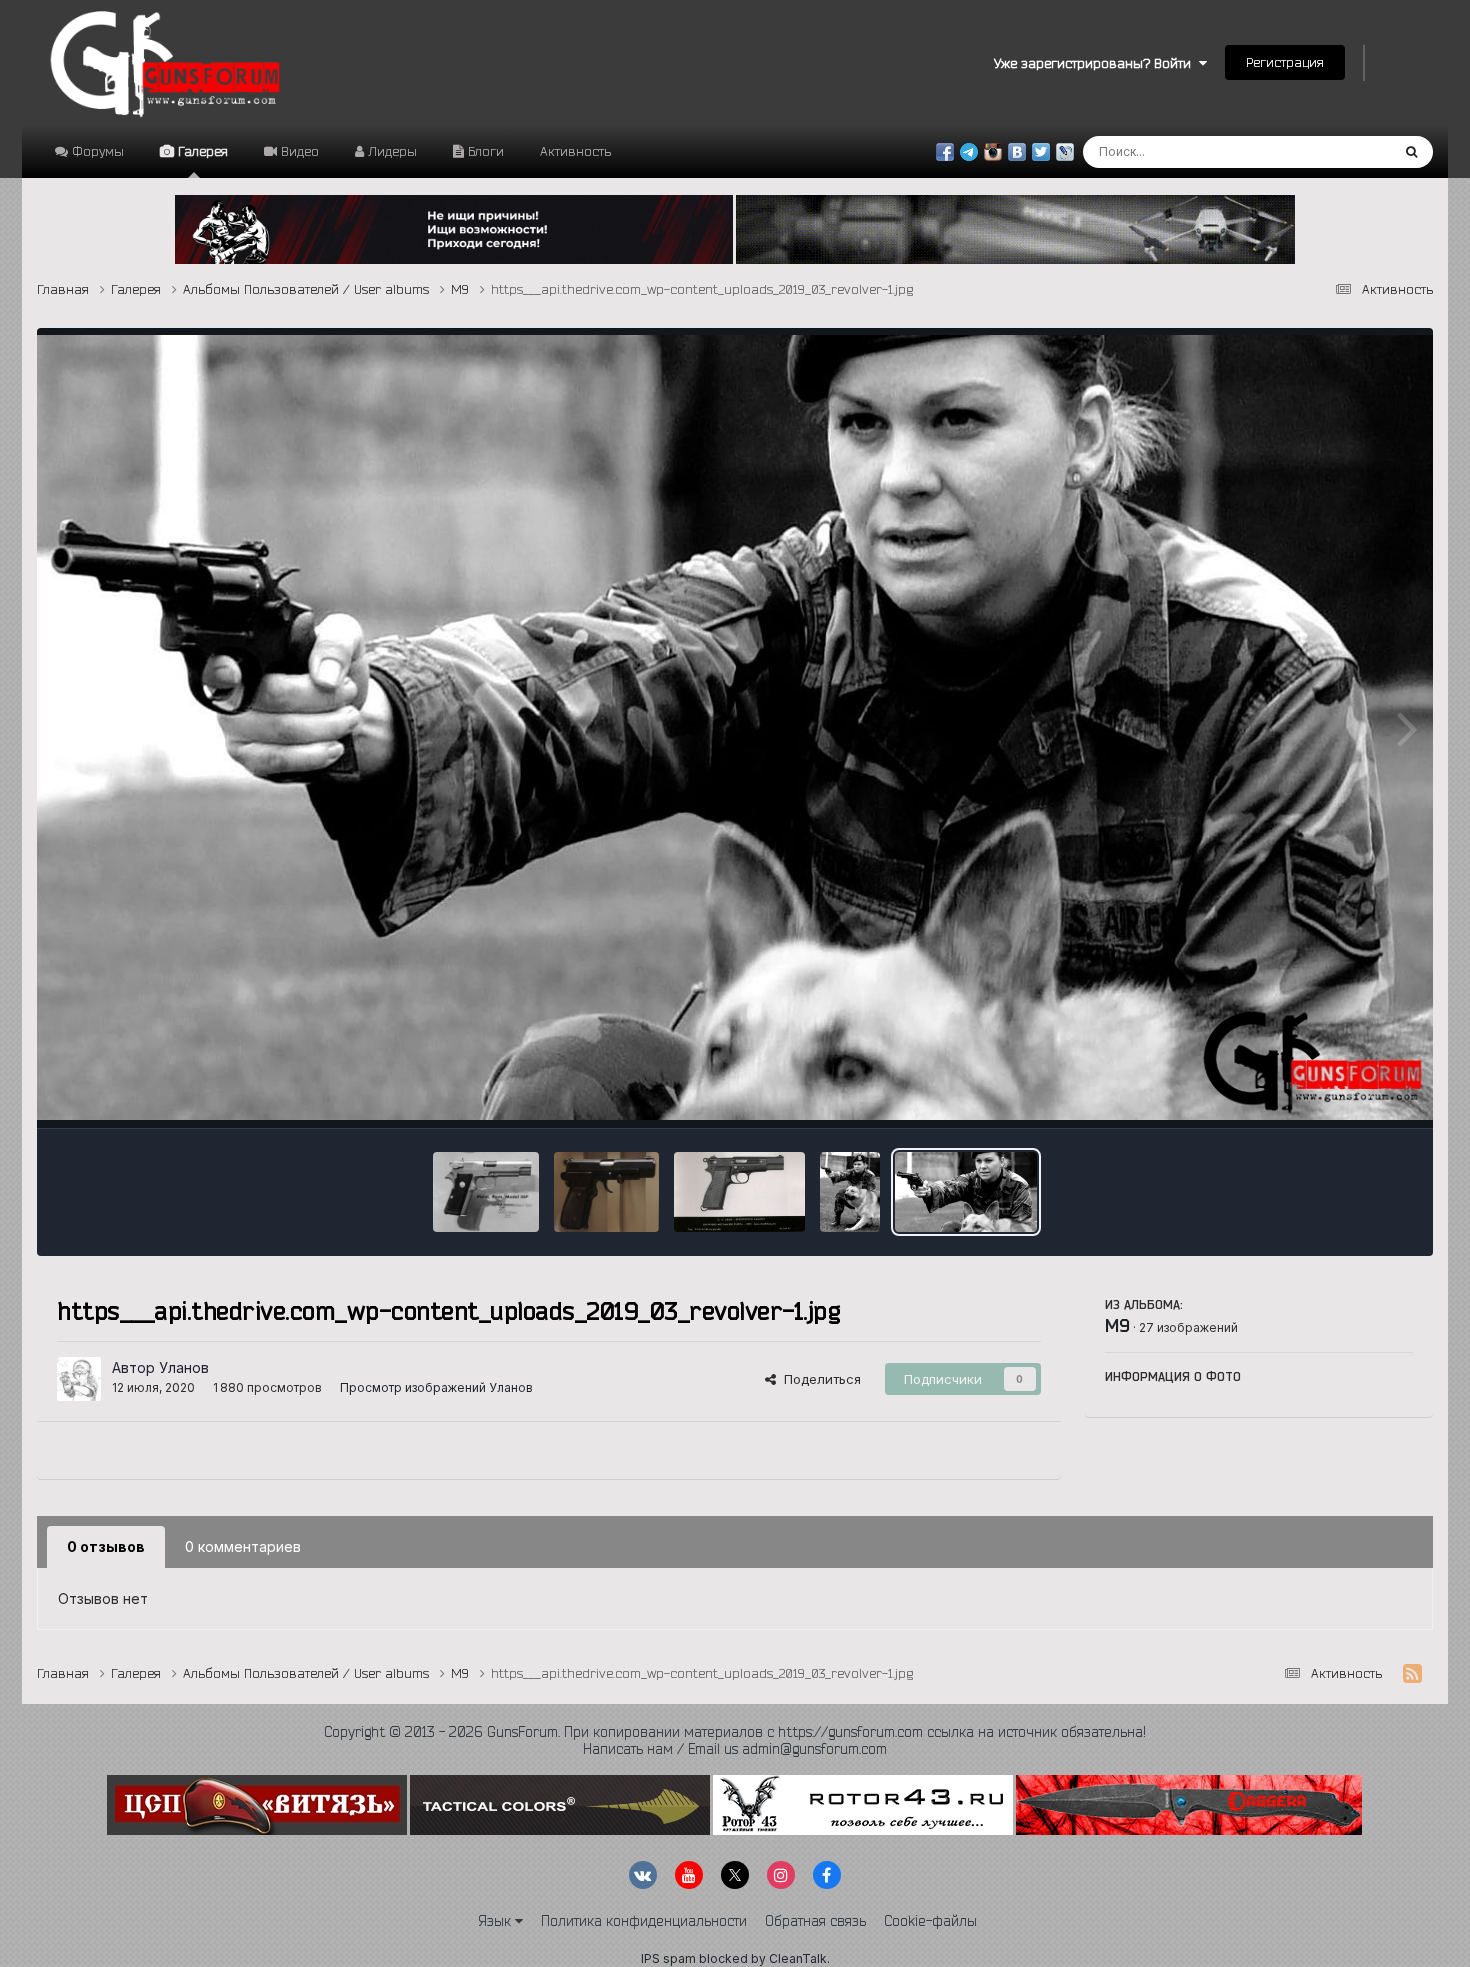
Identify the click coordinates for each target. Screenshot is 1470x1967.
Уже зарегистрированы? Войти (1096, 63)
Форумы (96, 151)
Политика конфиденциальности (644, 1921)
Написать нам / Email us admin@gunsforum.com (735, 1749)
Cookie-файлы (930, 1921)
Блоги (484, 151)
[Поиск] (1411, 152)
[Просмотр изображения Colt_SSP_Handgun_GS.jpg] (486, 1192)
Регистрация (1285, 62)
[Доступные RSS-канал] (1412, 1674)
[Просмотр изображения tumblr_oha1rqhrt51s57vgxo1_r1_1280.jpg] (739, 1192)
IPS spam (668, 1958)
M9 (1117, 1325)
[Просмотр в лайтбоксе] (735, 727)
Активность (575, 151)
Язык (496, 1921)
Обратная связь (815, 1921)
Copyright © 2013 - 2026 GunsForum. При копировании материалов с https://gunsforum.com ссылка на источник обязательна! (735, 1732)
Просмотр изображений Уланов (436, 1387)
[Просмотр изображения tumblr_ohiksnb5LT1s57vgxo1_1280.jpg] (606, 1192)
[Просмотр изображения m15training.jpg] (850, 1192)
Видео (298, 151)
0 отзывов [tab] (106, 1546)
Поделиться (818, 1379)
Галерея (201, 151)
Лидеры (390, 151)
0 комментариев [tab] (243, 1546)
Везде (1344, 151)
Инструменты (1345, 1092)
